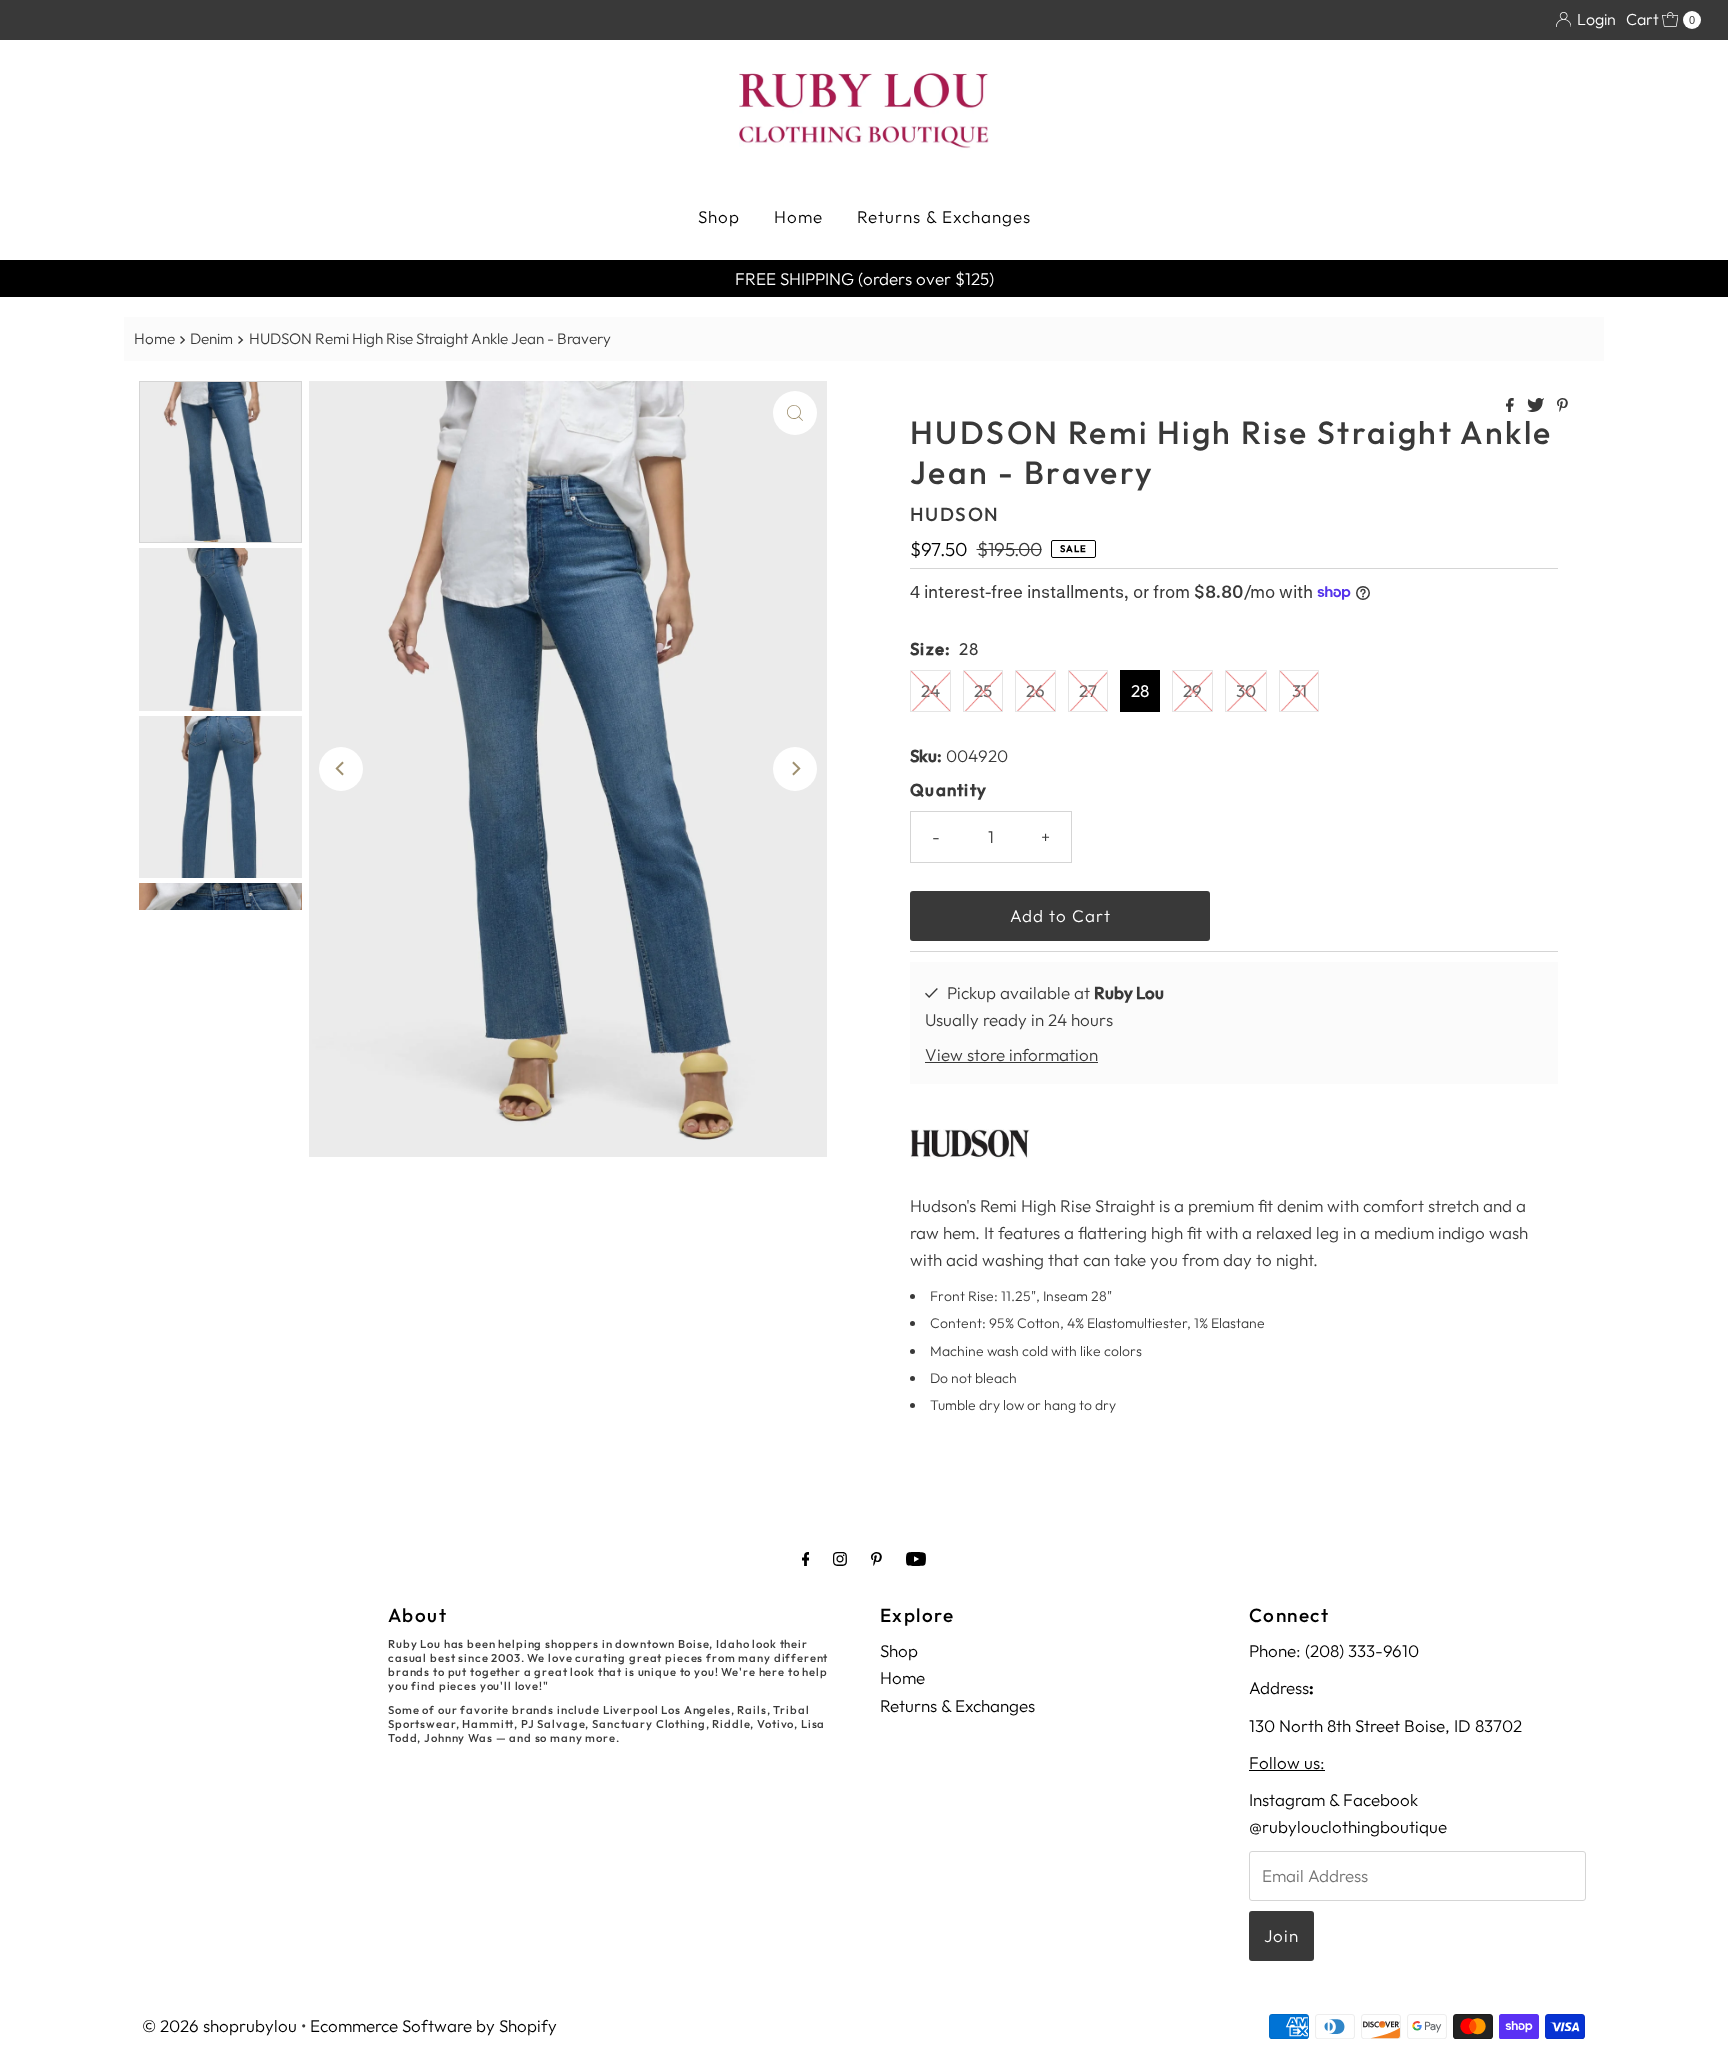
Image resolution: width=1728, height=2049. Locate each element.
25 (983, 690)
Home (798, 216)
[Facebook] (806, 1558)
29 (1192, 690)
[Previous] (341, 769)
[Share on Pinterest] (1562, 406)
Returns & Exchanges (944, 216)
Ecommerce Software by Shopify (433, 2025)
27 (1088, 690)
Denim (211, 338)
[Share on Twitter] (1537, 406)
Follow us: (1287, 1762)
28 (1140, 690)
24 (930, 690)
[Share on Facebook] (1511, 406)
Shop (719, 216)
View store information (1011, 1054)
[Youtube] (916, 1558)
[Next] (795, 769)
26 (1035, 690)
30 (1246, 690)
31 (1299, 690)
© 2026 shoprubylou (219, 2025)
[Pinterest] (876, 1558)
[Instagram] (840, 1558)
